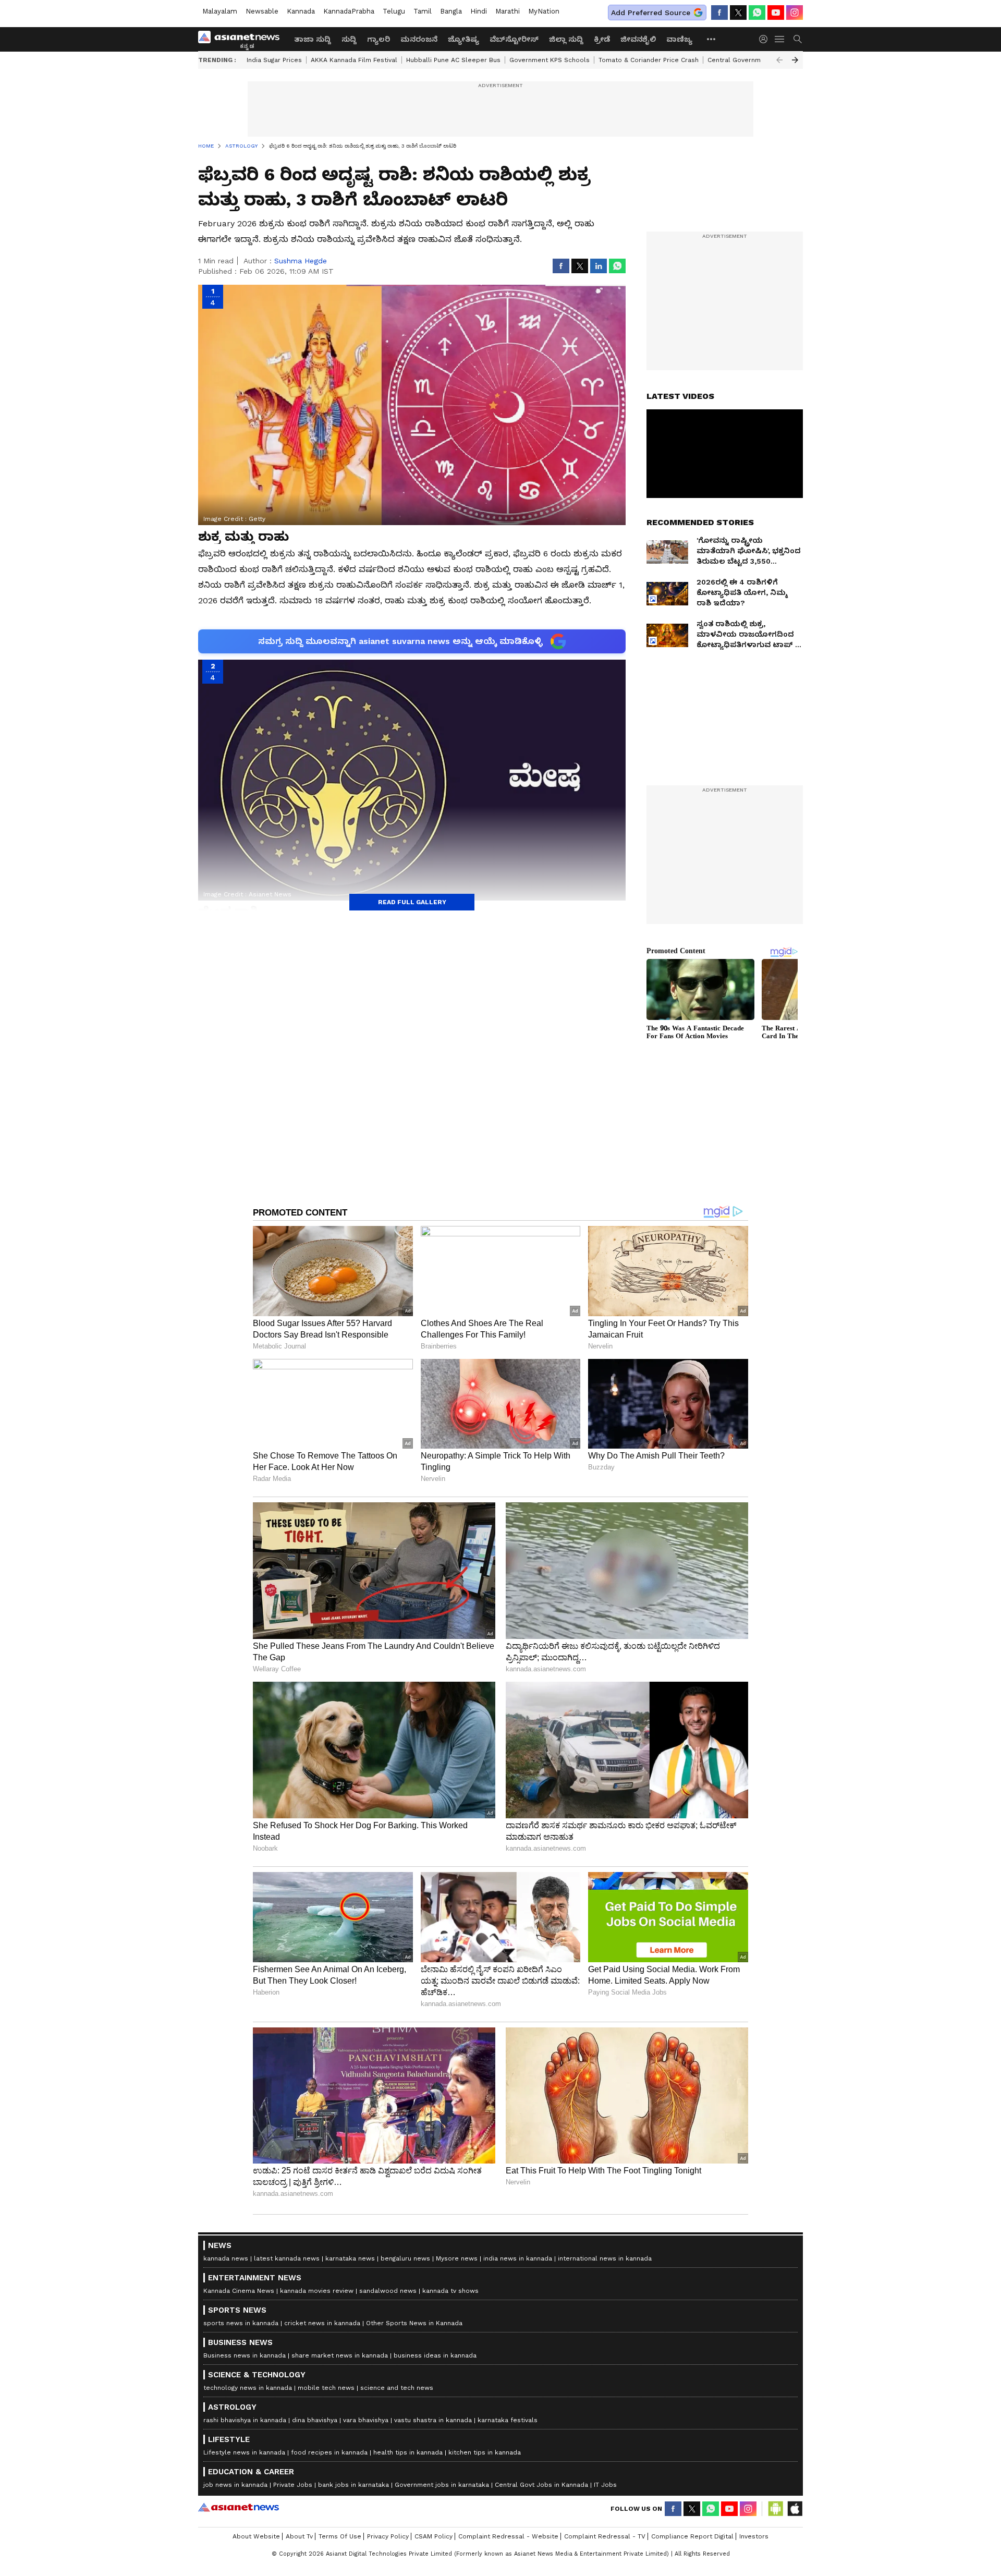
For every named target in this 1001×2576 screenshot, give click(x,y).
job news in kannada (235, 2485)
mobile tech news (326, 2388)
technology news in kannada (248, 2388)
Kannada (301, 11)
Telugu (394, 11)
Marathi (508, 11)
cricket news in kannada (322, 2323)
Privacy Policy (388, 2536)
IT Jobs (605, 2485)
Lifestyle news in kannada (244, 2452)
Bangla (451, 11)
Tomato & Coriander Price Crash (649, 60)
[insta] (795, 13)
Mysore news (457, 2258)
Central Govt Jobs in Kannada (541, 2485)
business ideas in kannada (435, 2355)
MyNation (544, 11)
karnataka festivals (508, 2420)
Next (795, 60)
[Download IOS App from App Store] (795, 2509)
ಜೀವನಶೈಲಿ (638, 39)
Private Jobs (293, 2485)
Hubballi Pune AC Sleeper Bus (453, 60)
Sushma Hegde (301, 261)
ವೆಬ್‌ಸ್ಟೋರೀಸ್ (514, 39)
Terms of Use (340, 2536)
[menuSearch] (798, 39)
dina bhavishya (315, 2420)
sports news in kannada (241, 2323)
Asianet (239, 2507)
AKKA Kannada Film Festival (354, 60)
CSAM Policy (434, 2536)
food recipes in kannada (329, 2452)
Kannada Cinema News (239, 2291)
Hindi (479, 11)
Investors (754, 2536)
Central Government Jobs (748, 60)
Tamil (423, 11)
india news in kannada (518, 2258)
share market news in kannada (340, 2355)
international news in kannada (605, 2258)
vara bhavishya (366, 2420)
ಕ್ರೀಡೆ (602, 39)
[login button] (766, 39)
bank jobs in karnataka (353, 2485)
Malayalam (220, 11)
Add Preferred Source (651, 13)
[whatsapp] (757, 13)
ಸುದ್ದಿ (349, 39)
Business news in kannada (245, 2355)
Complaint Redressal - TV (605, 2536)
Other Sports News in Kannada (414, 2323)
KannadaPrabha (349, 11)
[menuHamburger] (780, 39)
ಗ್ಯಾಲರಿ (379, 39)
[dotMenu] (712, 39)
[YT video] (776, 13)
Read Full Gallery (412, 902)
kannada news (226, 2258)
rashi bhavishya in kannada (245, 2420)
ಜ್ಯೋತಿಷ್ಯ (463, 39)
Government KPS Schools (550, 60)
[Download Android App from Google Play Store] (776, 2509)
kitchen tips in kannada (485, 2452)
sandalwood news (388, 2291)
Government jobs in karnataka (442, 2485)
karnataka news (350, 2258)
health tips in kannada (408, 2452)
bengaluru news (405, 2258)
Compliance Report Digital (692, 2536)
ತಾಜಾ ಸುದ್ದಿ (313, 39)
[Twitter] (738, 13)
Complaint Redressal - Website (508, 2536)
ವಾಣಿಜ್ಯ (679, 39)
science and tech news (397, 2388)
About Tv (299, 2536)
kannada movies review (317, 2291)
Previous (779, 60)
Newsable (262, 11)
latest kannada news (287, 2258)
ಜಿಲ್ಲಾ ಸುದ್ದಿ (566, 39)
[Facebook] (719, 13)
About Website (256, 2536)
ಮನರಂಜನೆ (419, 39)
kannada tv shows (450, 2291)
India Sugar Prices (274, 60)
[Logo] (242, 39)
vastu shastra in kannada (433, 2420)
